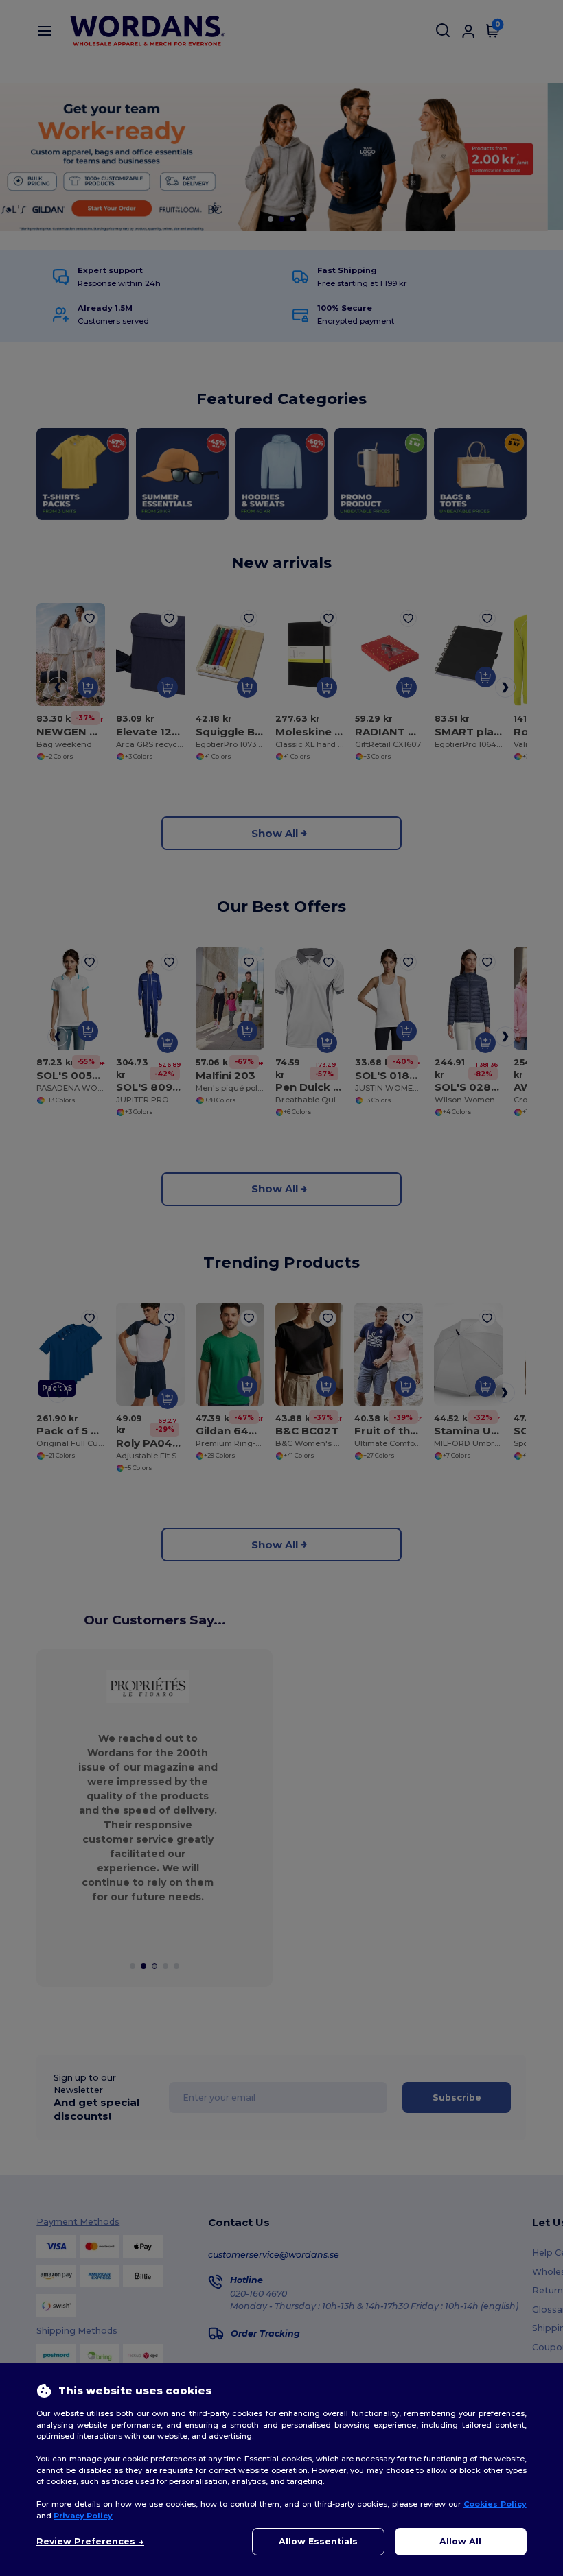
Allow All (460, 2541)
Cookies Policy (495, 2504)
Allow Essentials (318, 2541)
